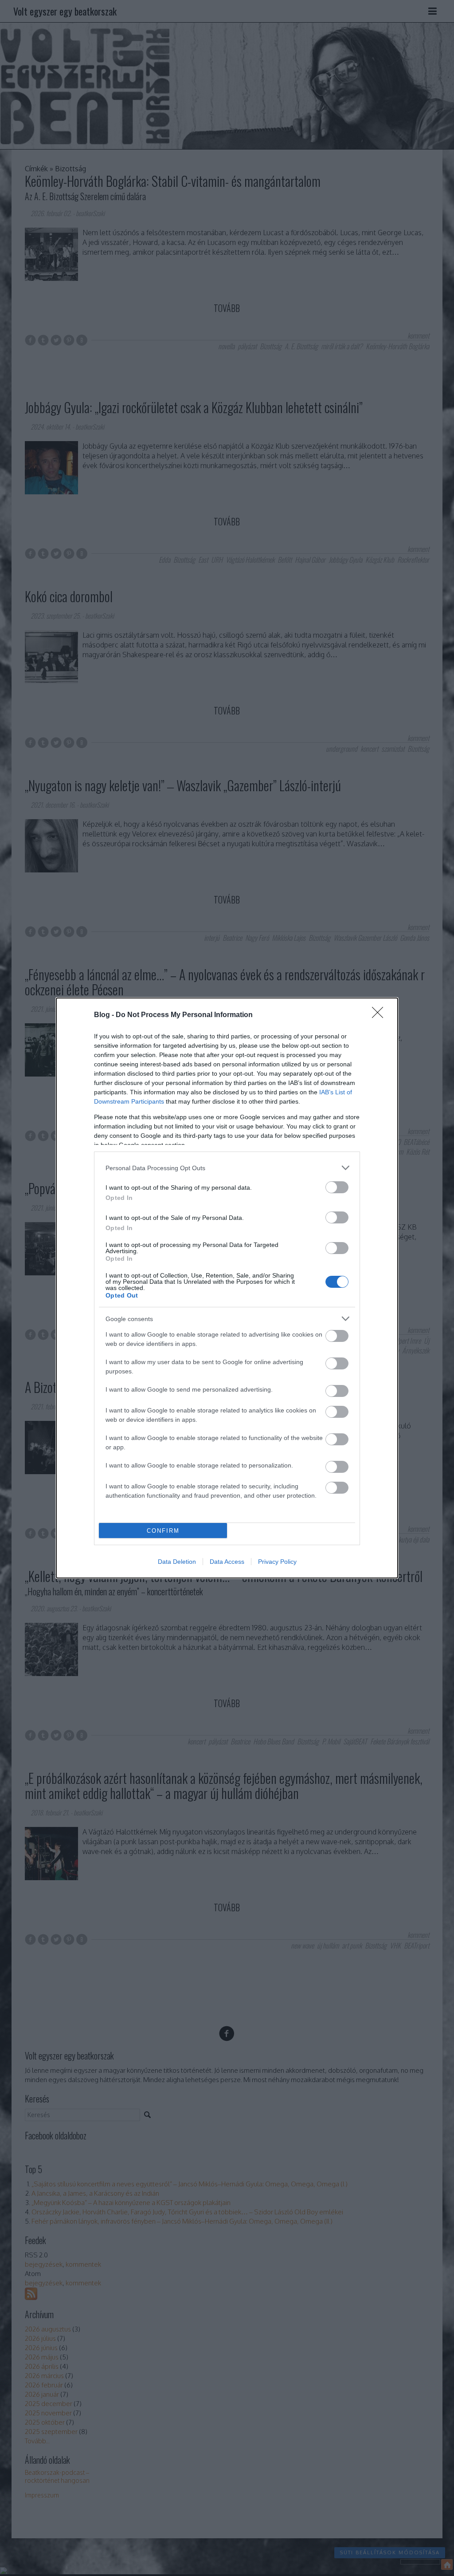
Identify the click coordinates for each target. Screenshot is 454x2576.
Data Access (227, 1562)
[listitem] (227, 1168)
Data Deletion (177, 1562)
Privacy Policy (277, 1562)
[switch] (337, 1187)
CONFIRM (163, 1531)
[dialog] (227, 1288)
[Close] (380, 1015)
